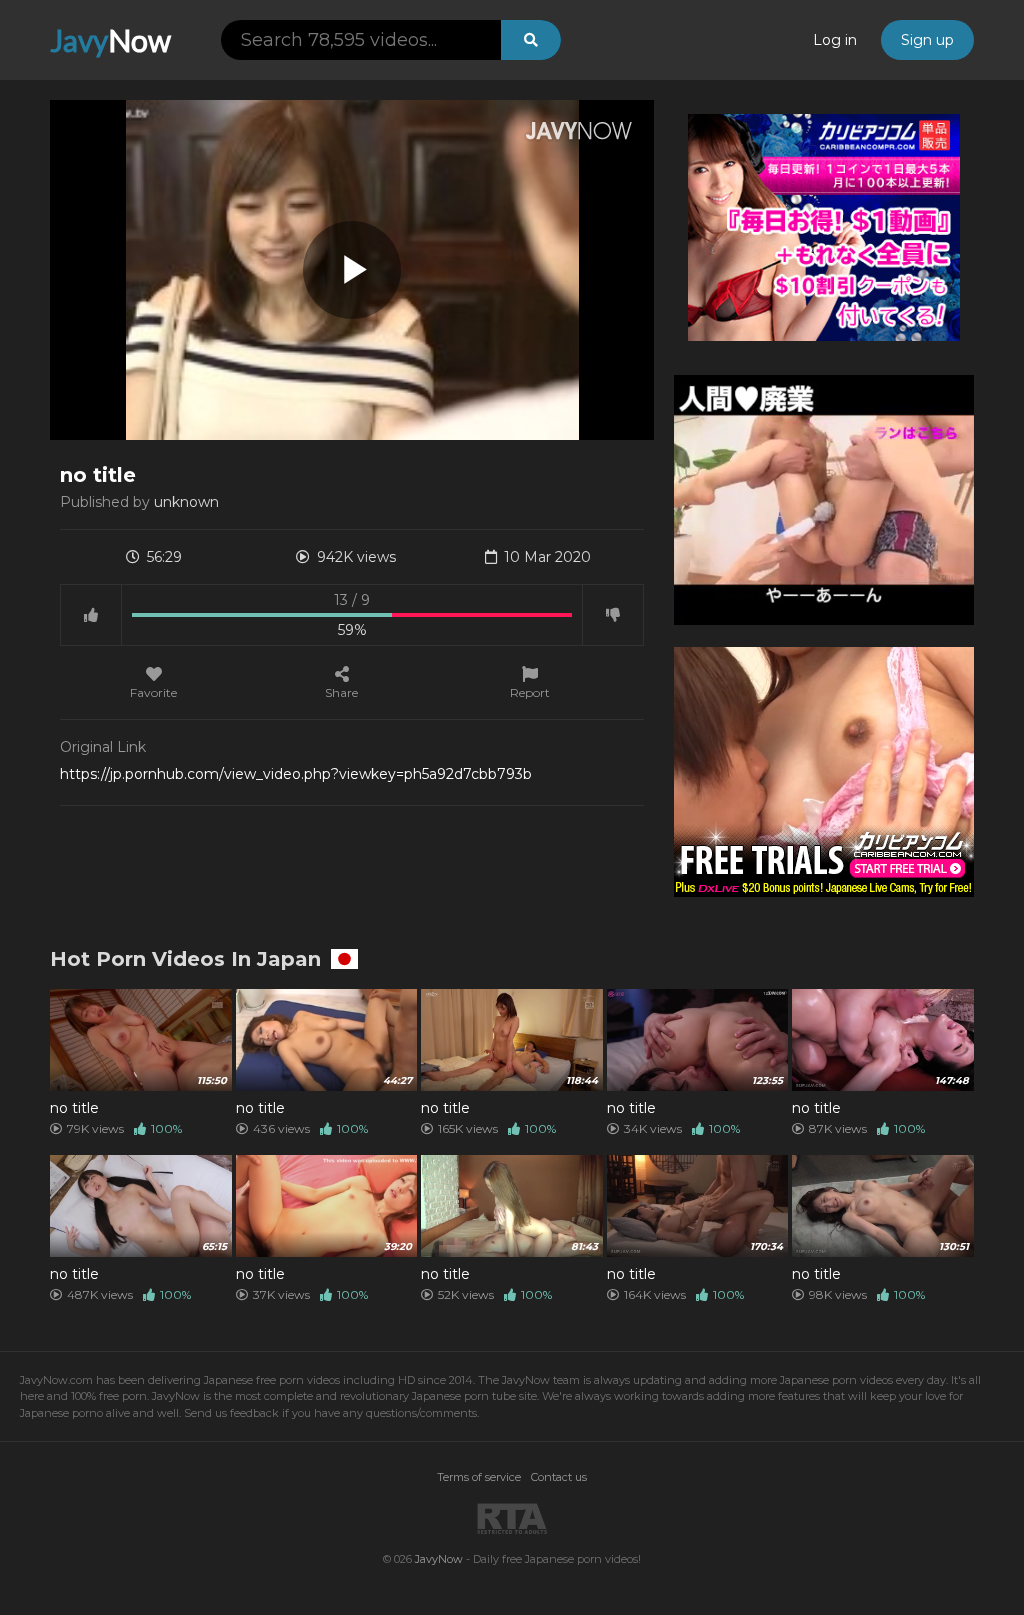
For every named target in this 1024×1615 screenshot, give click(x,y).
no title (74, 1108)
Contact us (559, 1477)
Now (110, 40)
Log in (835, 40)
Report (530, 692)
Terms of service (479, 1477)
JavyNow (439, 1559)
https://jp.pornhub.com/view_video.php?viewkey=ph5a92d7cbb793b (296, 774)
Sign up (927, 40)
